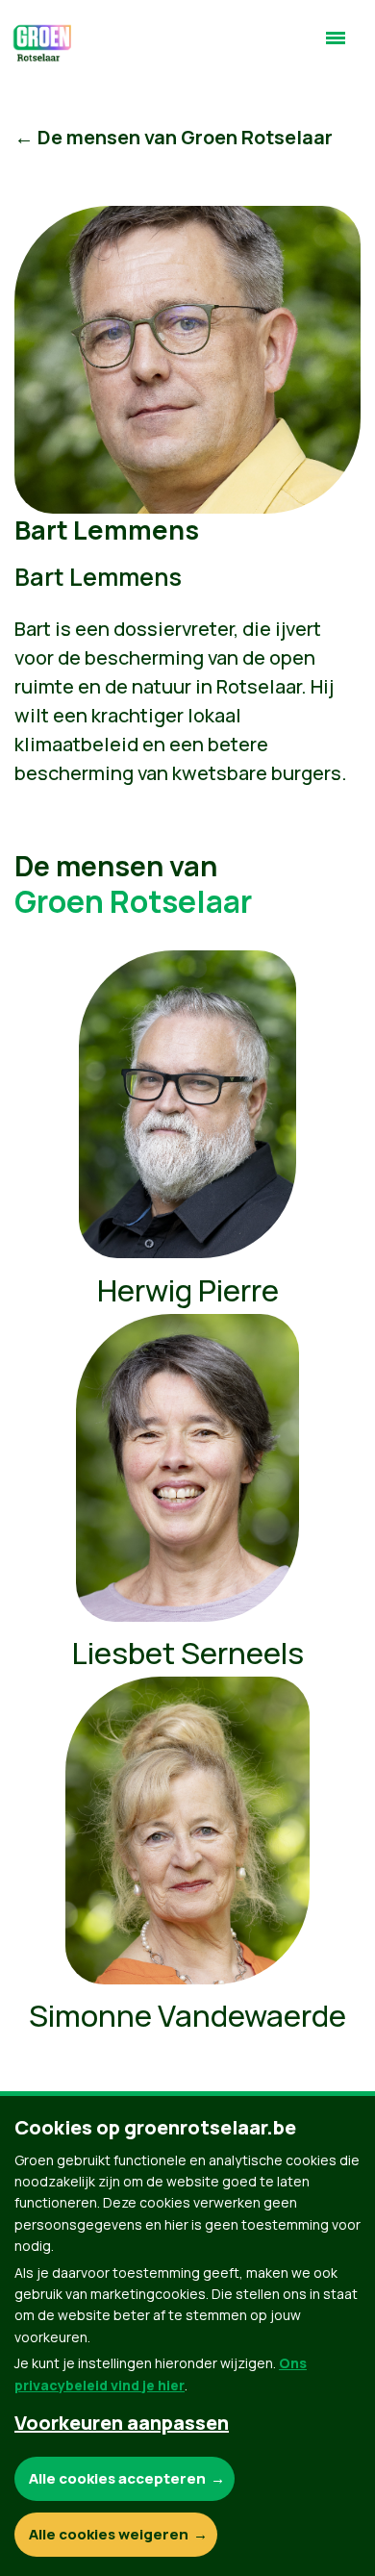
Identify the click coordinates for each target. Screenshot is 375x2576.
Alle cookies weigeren (109, 2534)
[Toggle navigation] (336, 46)
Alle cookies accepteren (117, 2478)
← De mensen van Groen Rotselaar (174, 137)
